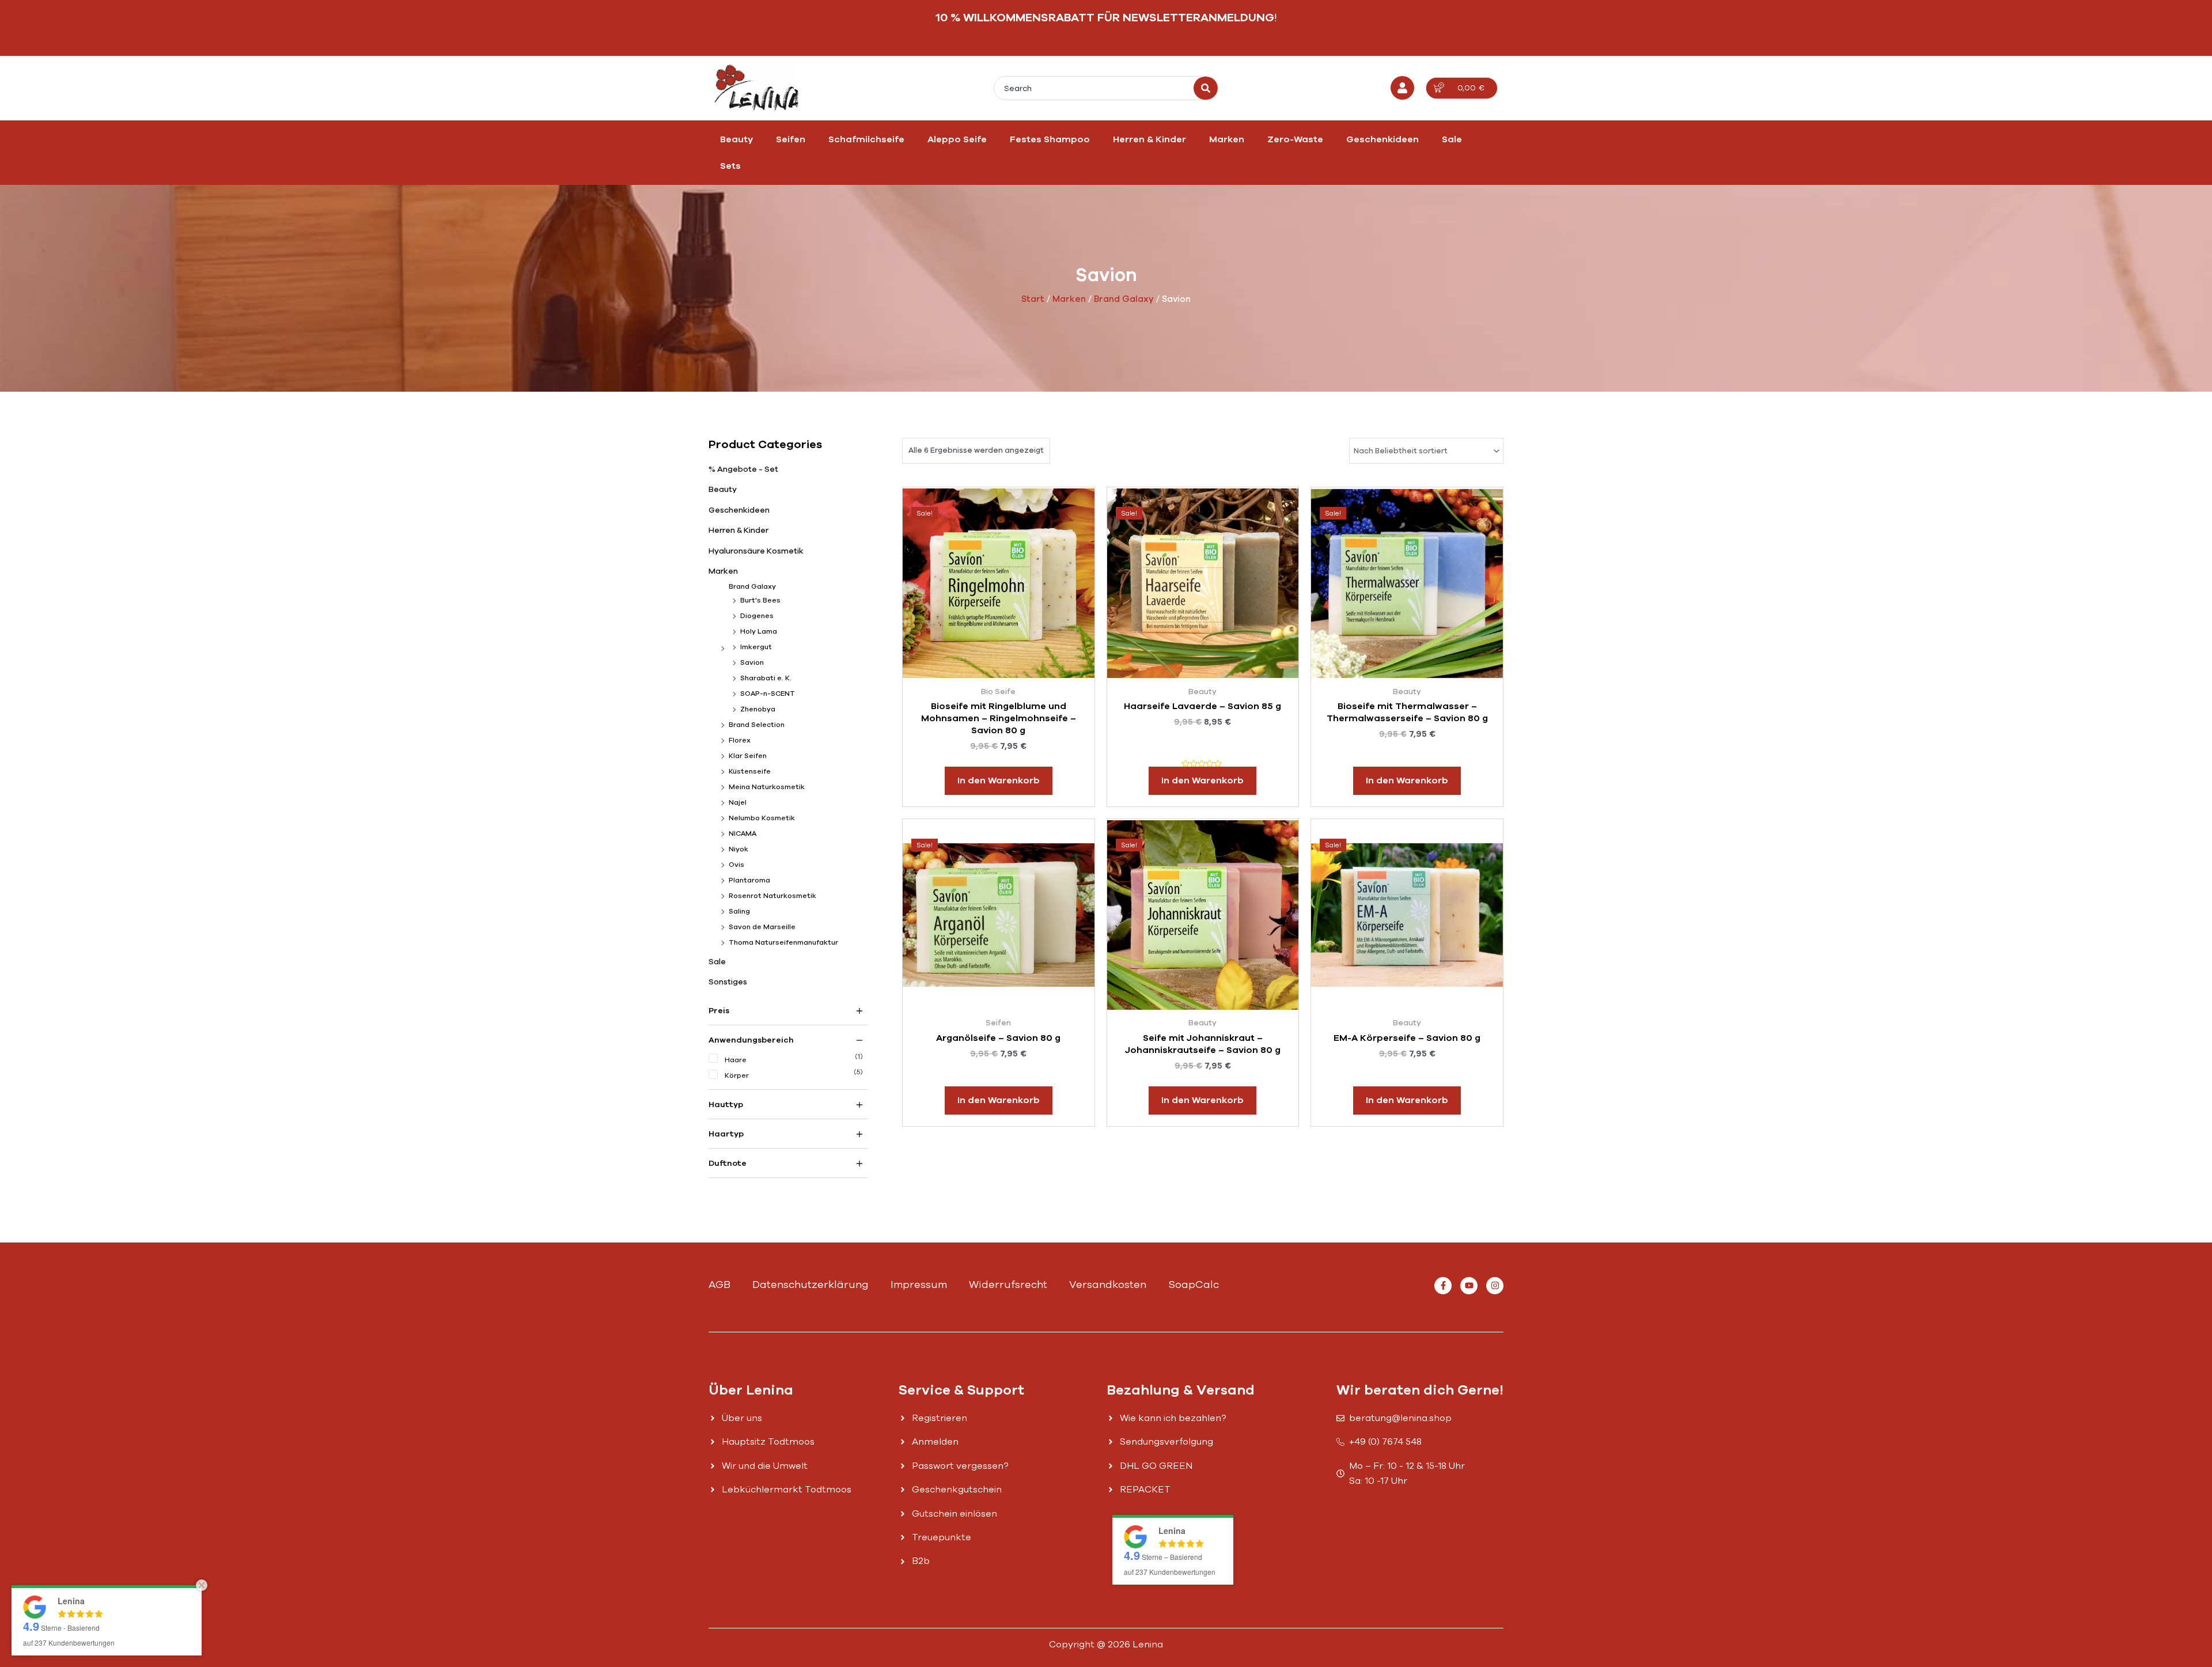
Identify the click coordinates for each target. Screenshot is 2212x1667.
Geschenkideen (1382, 139)
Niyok (738, 849)
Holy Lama (759, 631)
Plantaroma (749, 880)
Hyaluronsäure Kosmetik (756, 551)
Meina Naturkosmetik (767, 787)
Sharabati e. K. (766, 678)
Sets (730, 166)
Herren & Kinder (1149, 139)
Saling (739, 911)
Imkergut (756, 647)
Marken (1227, 139)
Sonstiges (728, 982)
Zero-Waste (1295, 139)
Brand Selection (757, 725)
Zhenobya (758, 709)
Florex (740, 740)
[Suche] (1206, 88)
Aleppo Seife (957, 139)
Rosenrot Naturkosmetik (772, 896)
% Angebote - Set (743, 469)
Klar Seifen (748, 756)
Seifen (791, 139)
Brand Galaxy (1124, 299)
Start (1033, 299)
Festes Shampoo (1050, 139)
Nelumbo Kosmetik (762, 818)
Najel (738, 802)
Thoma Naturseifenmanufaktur (783, 942)
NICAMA (743, 833)
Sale (1452, 139)
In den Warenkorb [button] (999, 781)
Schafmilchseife (866, 139)
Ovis (736, 865)
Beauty (736, 139)
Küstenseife (750, 771)
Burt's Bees (760, 600)
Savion (752, 662)
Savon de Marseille (762, 927)
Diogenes (757, 616)
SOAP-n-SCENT (768, 694)
